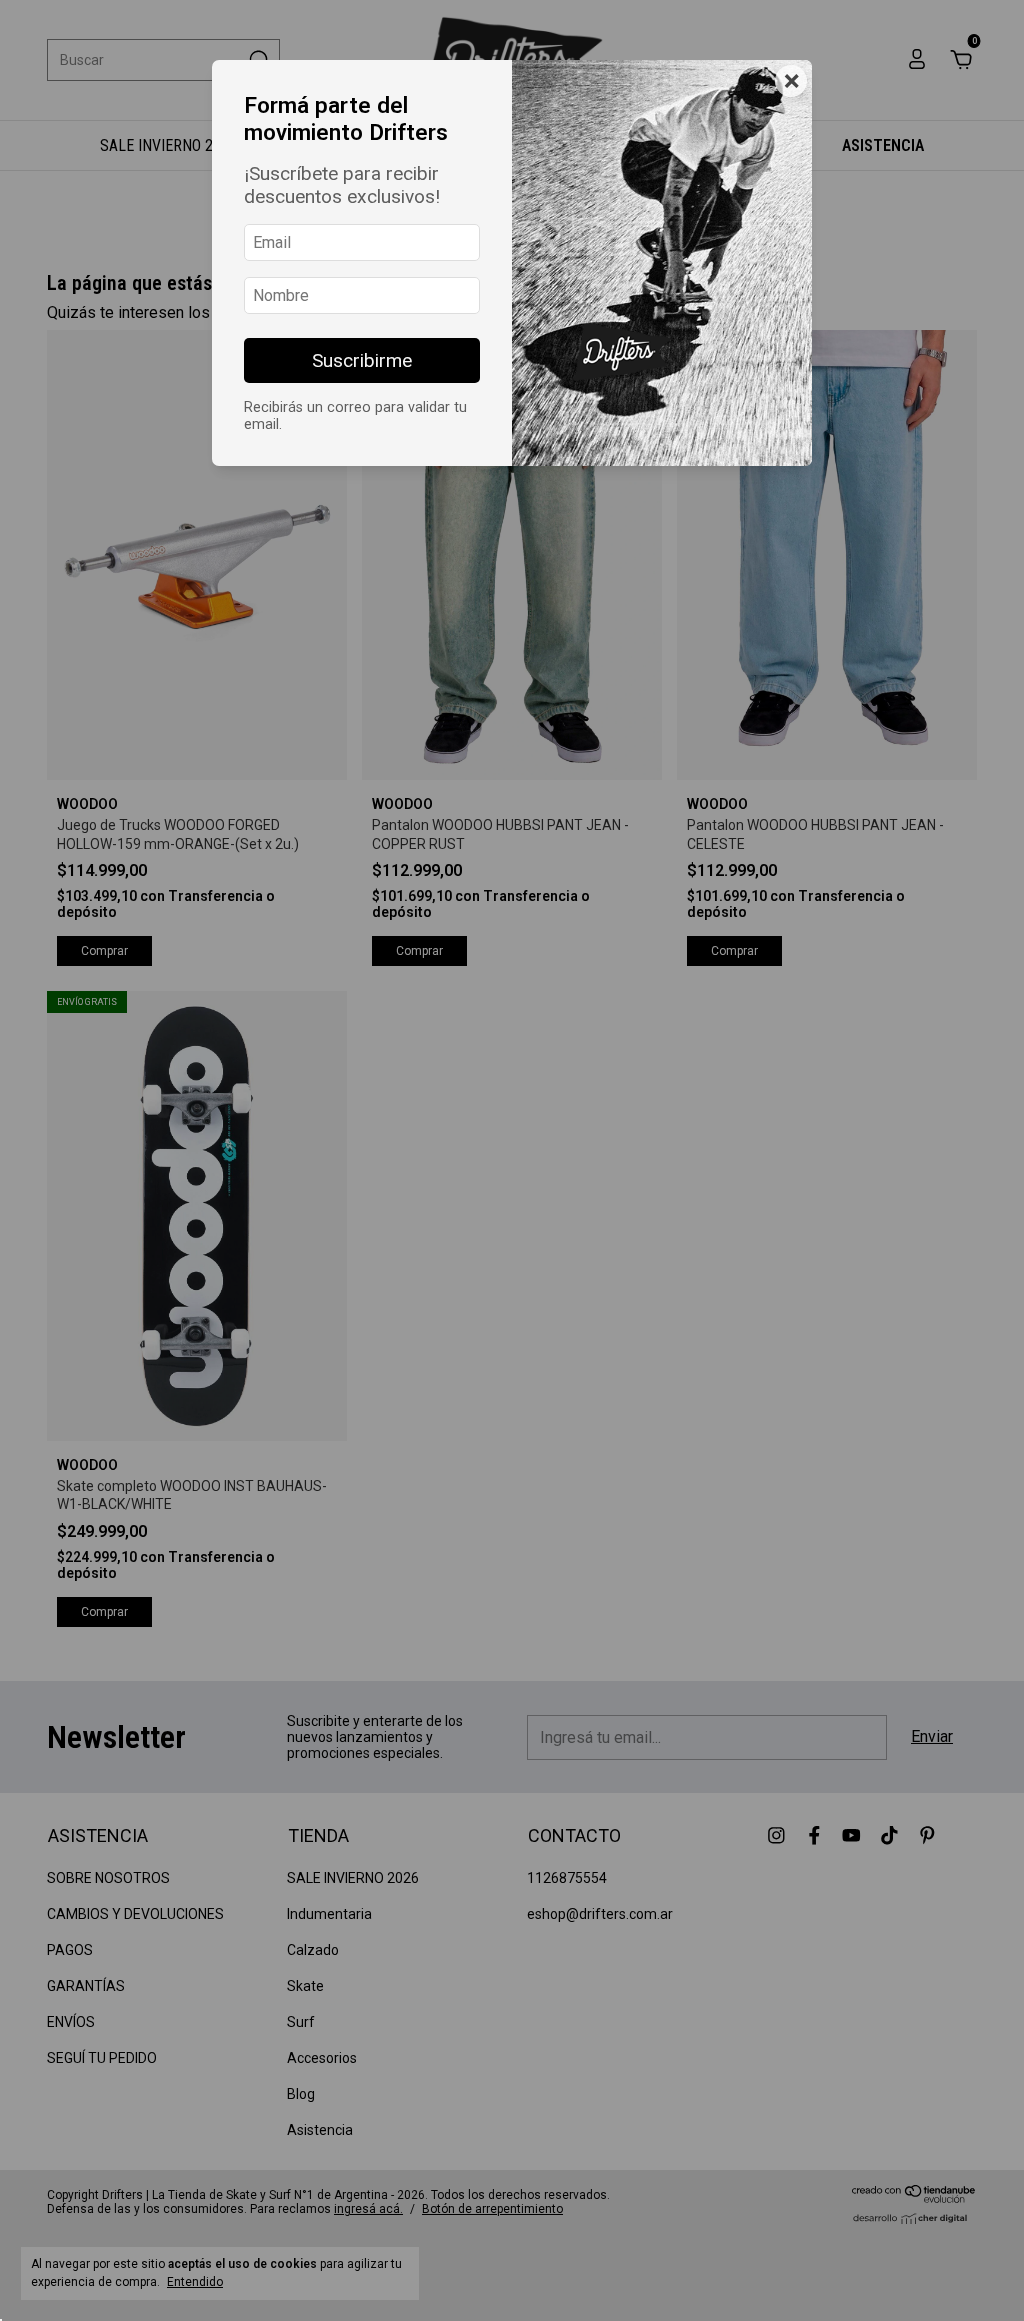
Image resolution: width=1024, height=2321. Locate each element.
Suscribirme (362, 360)
